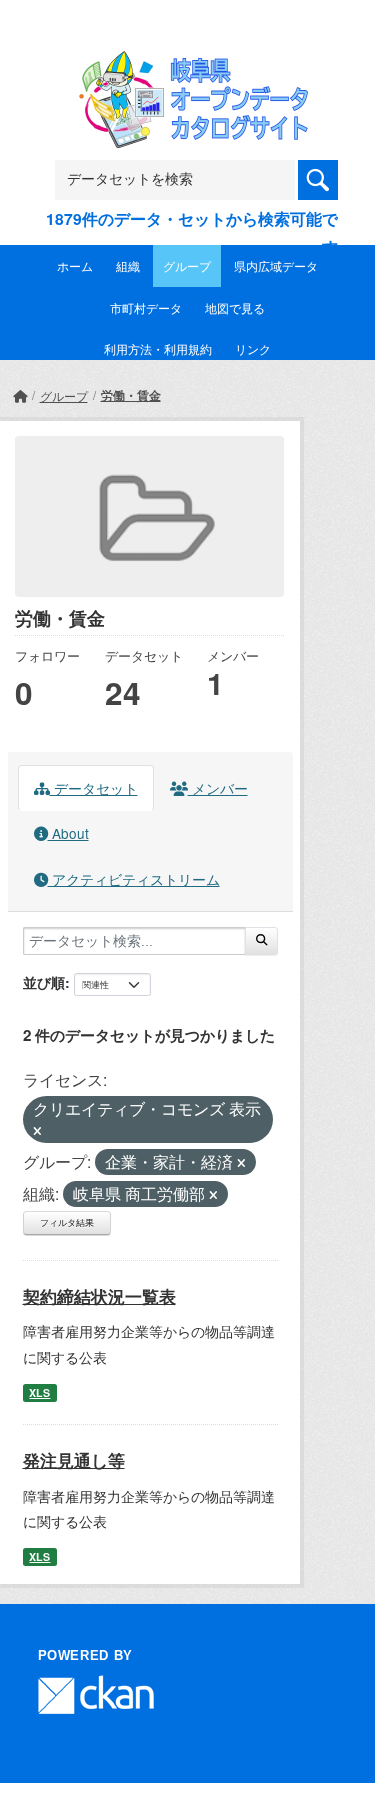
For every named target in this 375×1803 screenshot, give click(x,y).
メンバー (218, 788)
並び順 (44, 982)
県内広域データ (276, 265)
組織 (128, 265)
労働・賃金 (131, 395)
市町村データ (146, 307)
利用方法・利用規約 (158, 348)
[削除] (37, 1131)
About (68, 833)
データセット (94, 788)
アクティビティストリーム (134, 879)
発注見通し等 (74, 1460)
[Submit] (261, 941)
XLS (39, 1392)
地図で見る (235, 307)
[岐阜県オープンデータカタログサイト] (188, 63)
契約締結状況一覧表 (99, 1296)
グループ (187, 265)
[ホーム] (20, 395)
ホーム (75, 265)
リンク (253, 348)
